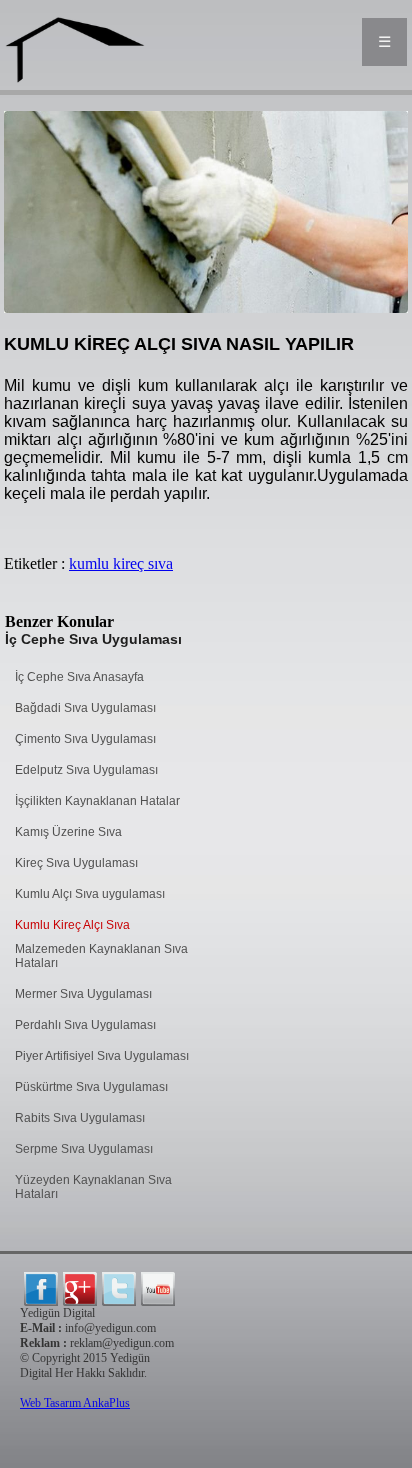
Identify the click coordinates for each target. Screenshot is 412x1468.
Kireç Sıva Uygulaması (76, 863)
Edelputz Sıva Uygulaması (86, 770)
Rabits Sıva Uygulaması (80, 1118)
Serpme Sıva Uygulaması (84, 1149)
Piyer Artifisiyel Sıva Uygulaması (102, 1056)
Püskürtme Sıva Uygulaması (91, 1087)
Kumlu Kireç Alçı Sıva (72, 925)
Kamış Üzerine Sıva (68, 832)
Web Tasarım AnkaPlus (75, 1403)
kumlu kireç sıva (121, 563)
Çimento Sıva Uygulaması (85, 739)
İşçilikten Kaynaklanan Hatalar (97, 801)
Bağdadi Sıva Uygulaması (85, 708)
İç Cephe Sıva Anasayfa (79, 677)
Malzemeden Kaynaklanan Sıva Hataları (101, 956)
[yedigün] (41, 1289)
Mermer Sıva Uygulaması (83, 994)
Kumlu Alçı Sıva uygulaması (90, 894)
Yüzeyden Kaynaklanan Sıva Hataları (93, 1187)
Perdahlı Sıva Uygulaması (85, 1025)
